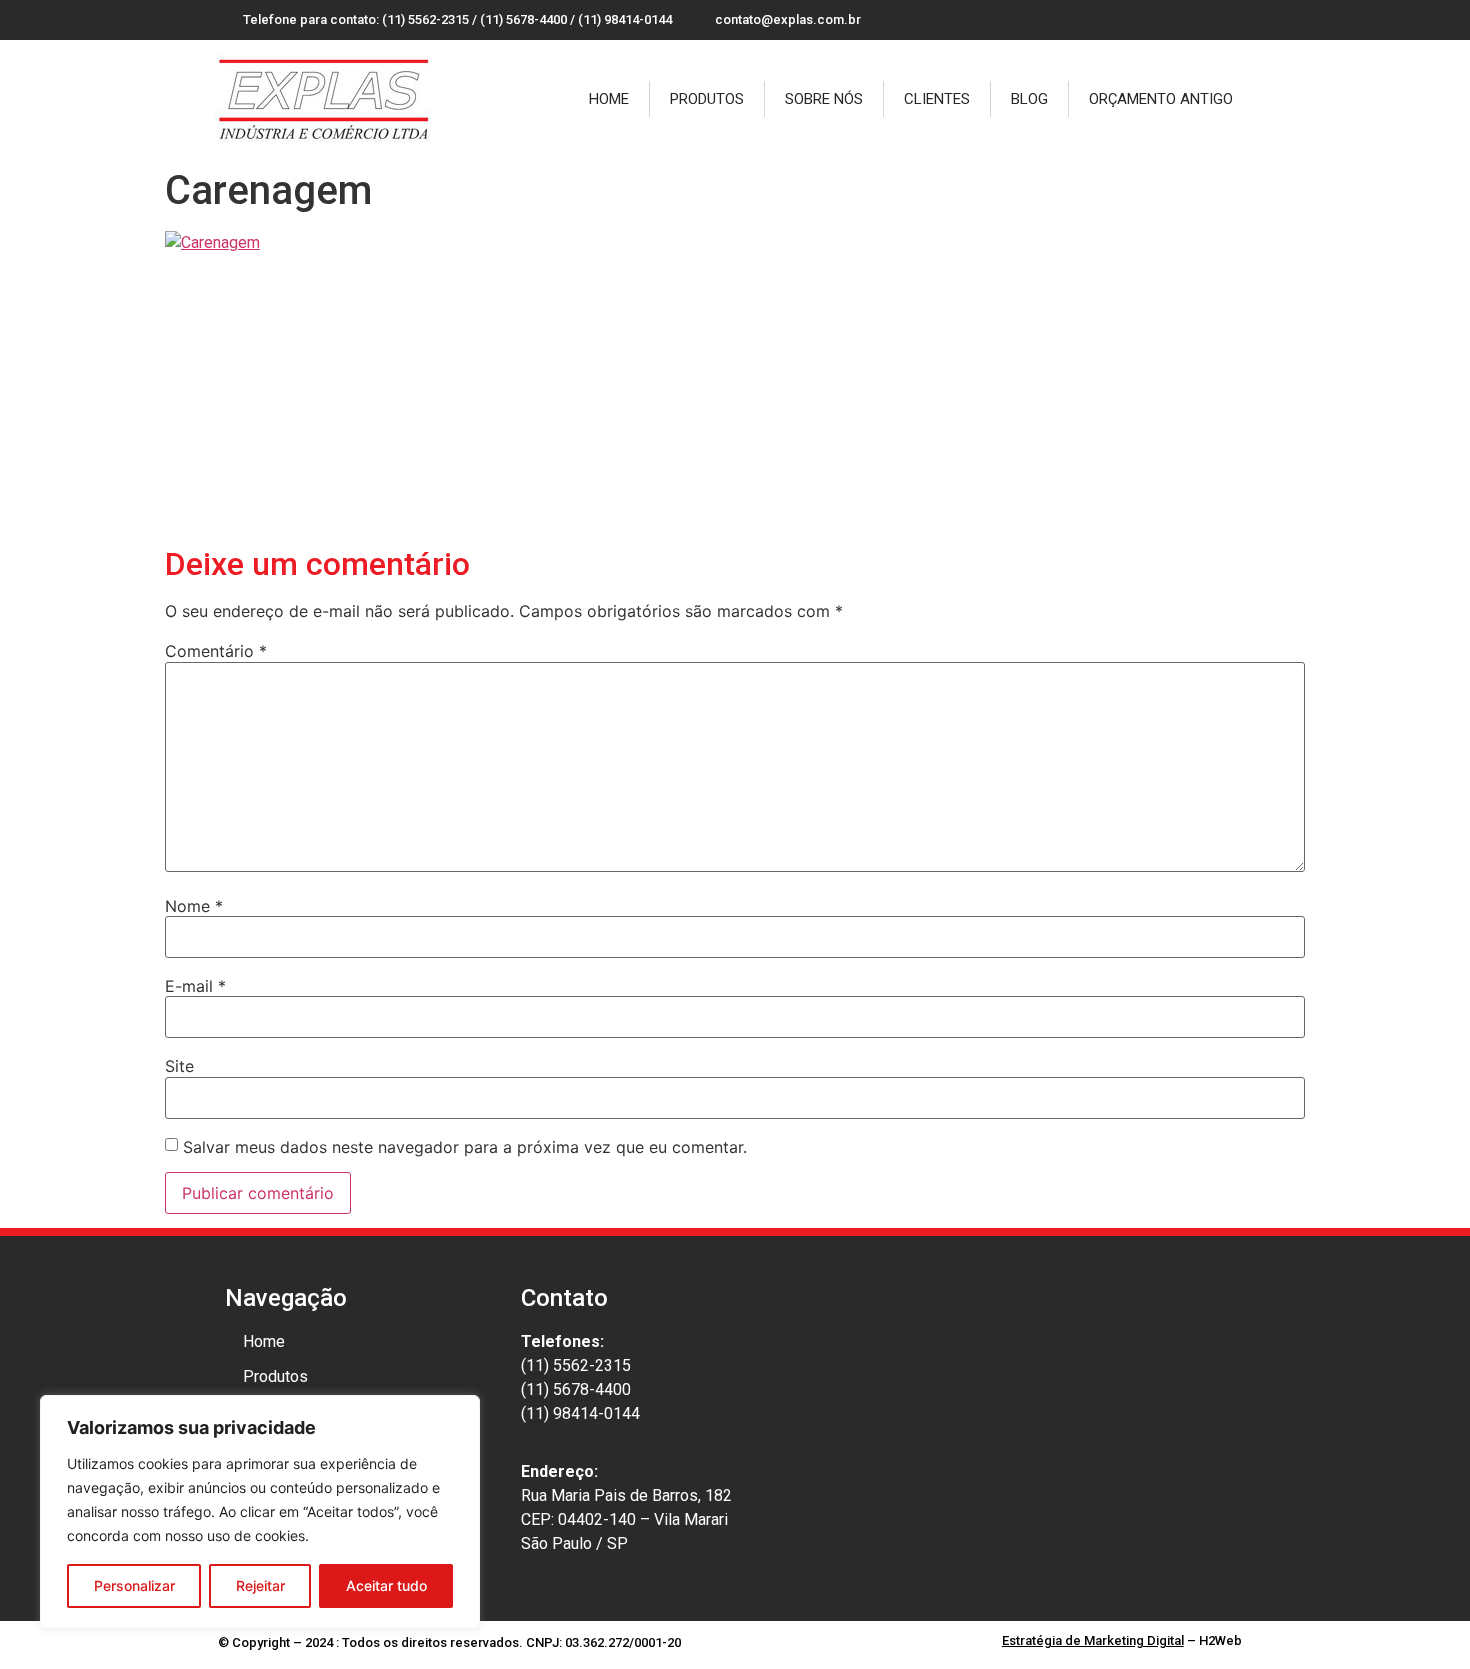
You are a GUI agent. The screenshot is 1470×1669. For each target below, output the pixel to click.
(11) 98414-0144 (580, 1413)
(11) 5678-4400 (576, 1389)
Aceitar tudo (386, 1585)
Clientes (937, 99)
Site (179, 1066)
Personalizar (134, 1585)
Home (609, 99)
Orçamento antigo (1161, 99)
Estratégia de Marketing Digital (1093, 1640)
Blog (1029, 99)
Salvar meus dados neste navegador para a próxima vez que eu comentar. (465, 1147)
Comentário (216, 651)
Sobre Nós (824, 99)
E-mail (195, 986)
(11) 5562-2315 (576, 1365)
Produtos (707, 99)
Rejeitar (260, 1585)
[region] (260, 1512)
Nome (194, 906)
